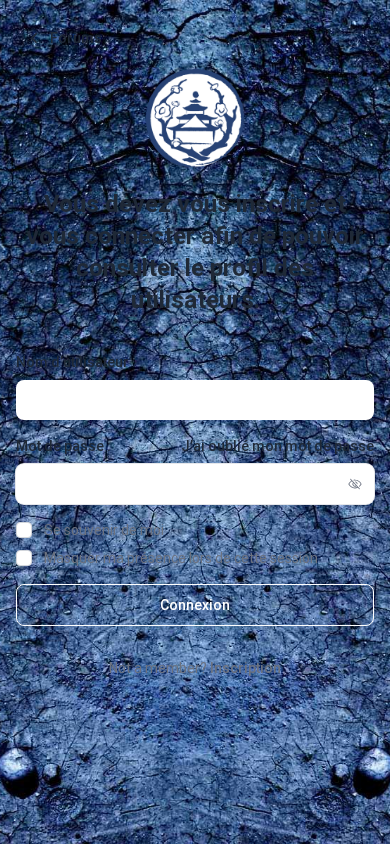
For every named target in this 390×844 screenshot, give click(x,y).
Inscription (245, 668)
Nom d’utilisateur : (76, 362)
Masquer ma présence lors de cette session (181, 558)
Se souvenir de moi (104, 530)
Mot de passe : (63, 446)
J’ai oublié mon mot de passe (277, 446)
